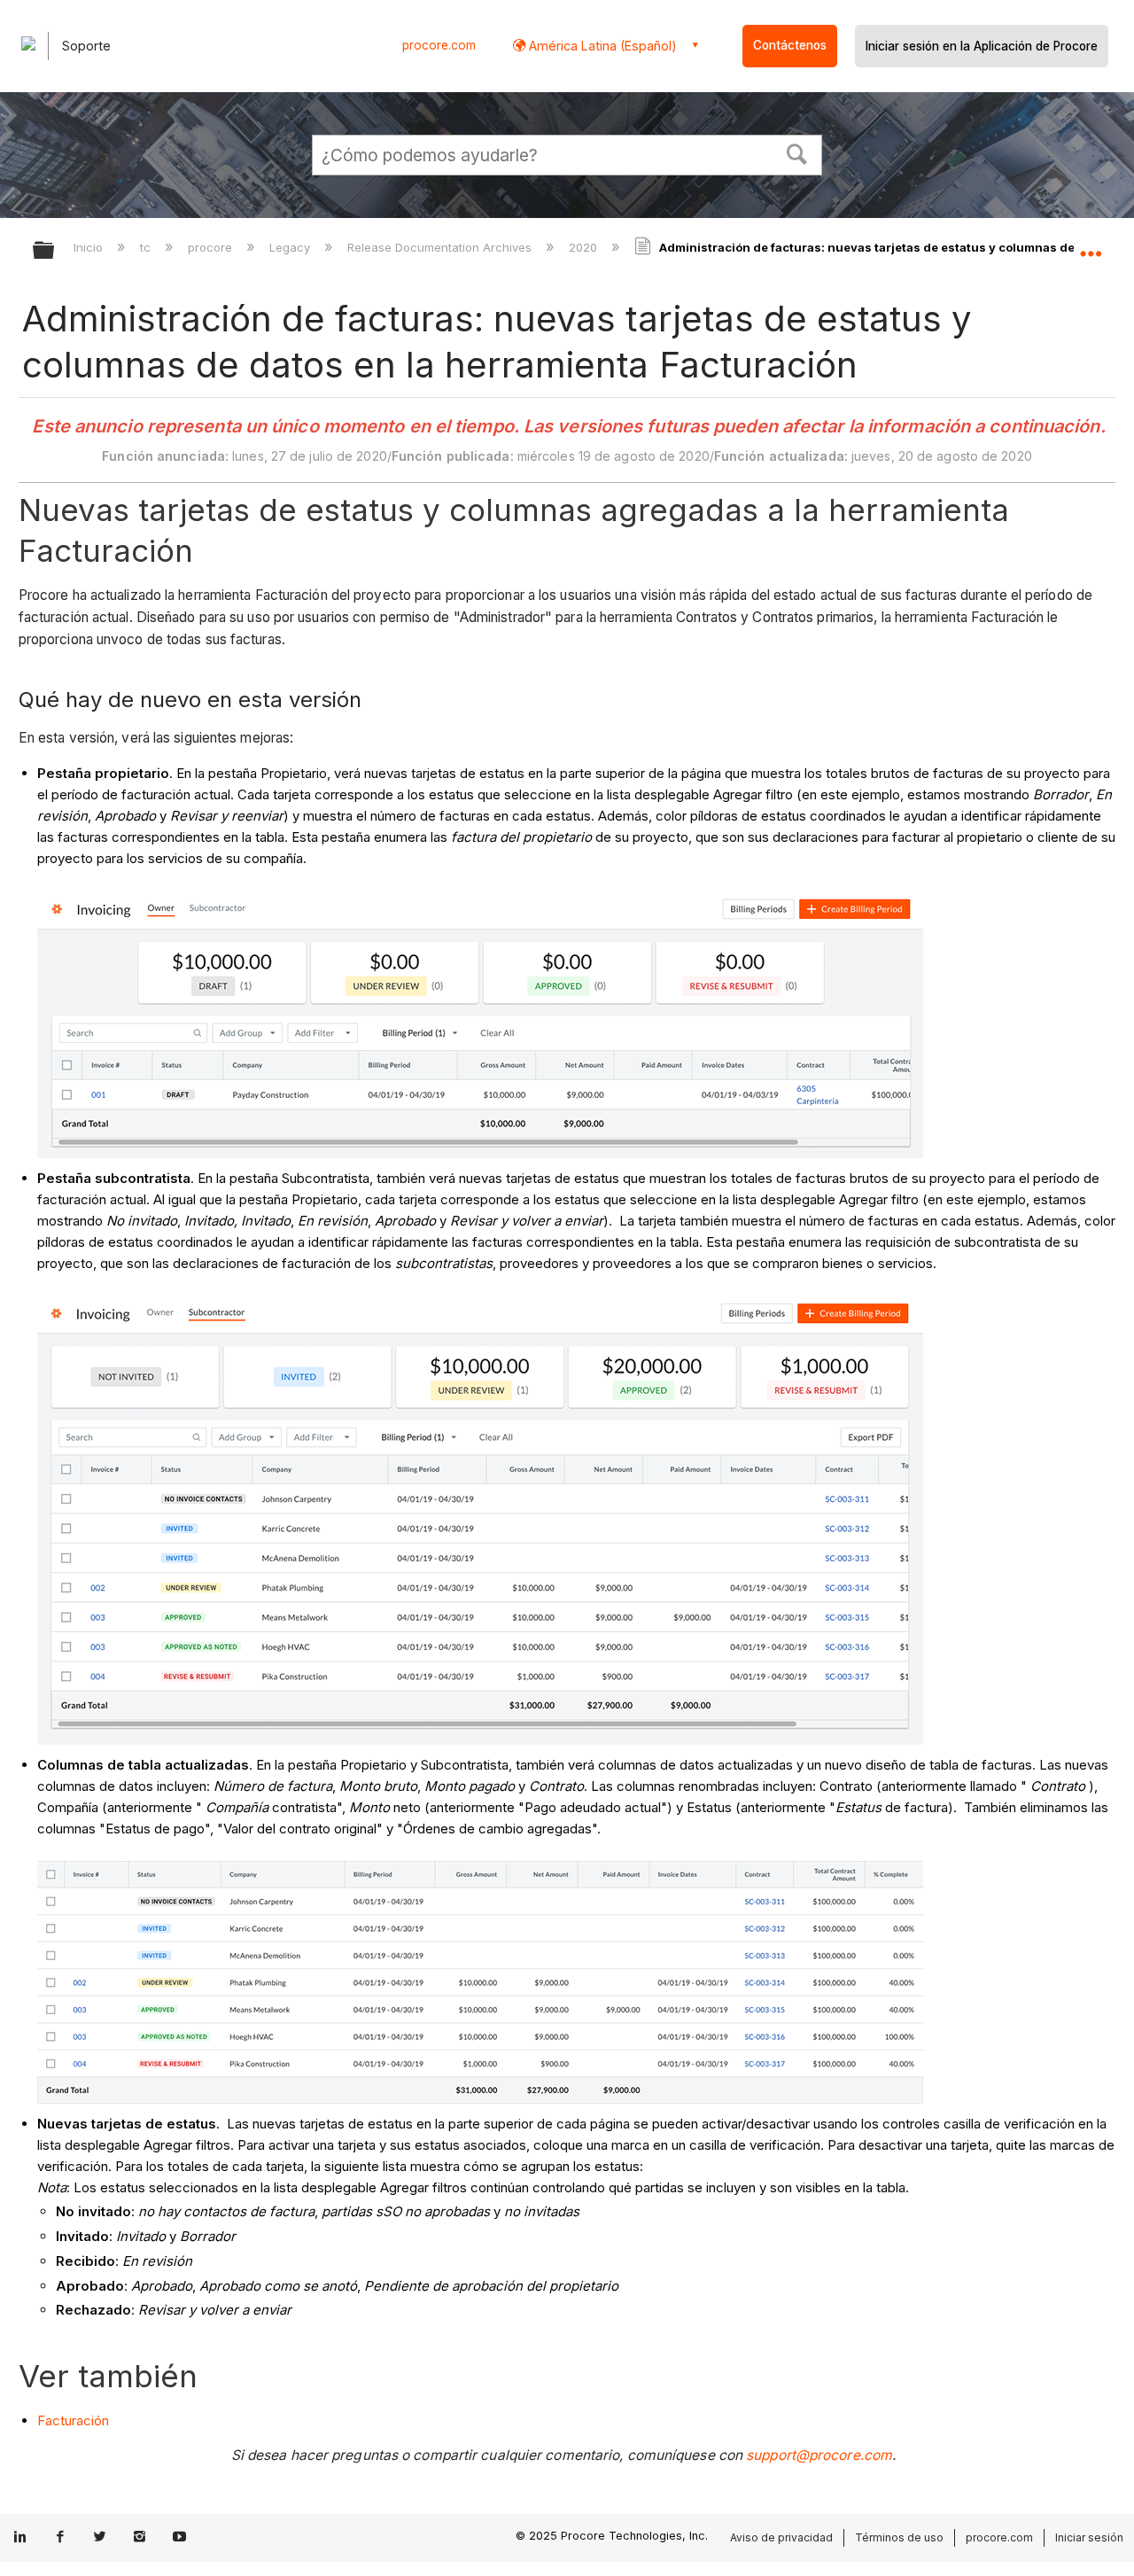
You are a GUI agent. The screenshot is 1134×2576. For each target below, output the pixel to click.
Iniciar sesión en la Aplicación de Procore (982, 46)
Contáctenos (790, 45)
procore (212, 247)
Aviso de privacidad (781, 2537)
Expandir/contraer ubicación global (1091, 245)
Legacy (291, 247)
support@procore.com (819, 2455)
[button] (797, 152)
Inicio (90, 247)
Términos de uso (899, 2537)
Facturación (73, 2420)
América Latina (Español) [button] (601, 46)
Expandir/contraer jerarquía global (55, 251)
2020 (585, 247)
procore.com (439, 45)
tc (147, 247)
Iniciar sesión (1089, 2537)
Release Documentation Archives (441, 247)
